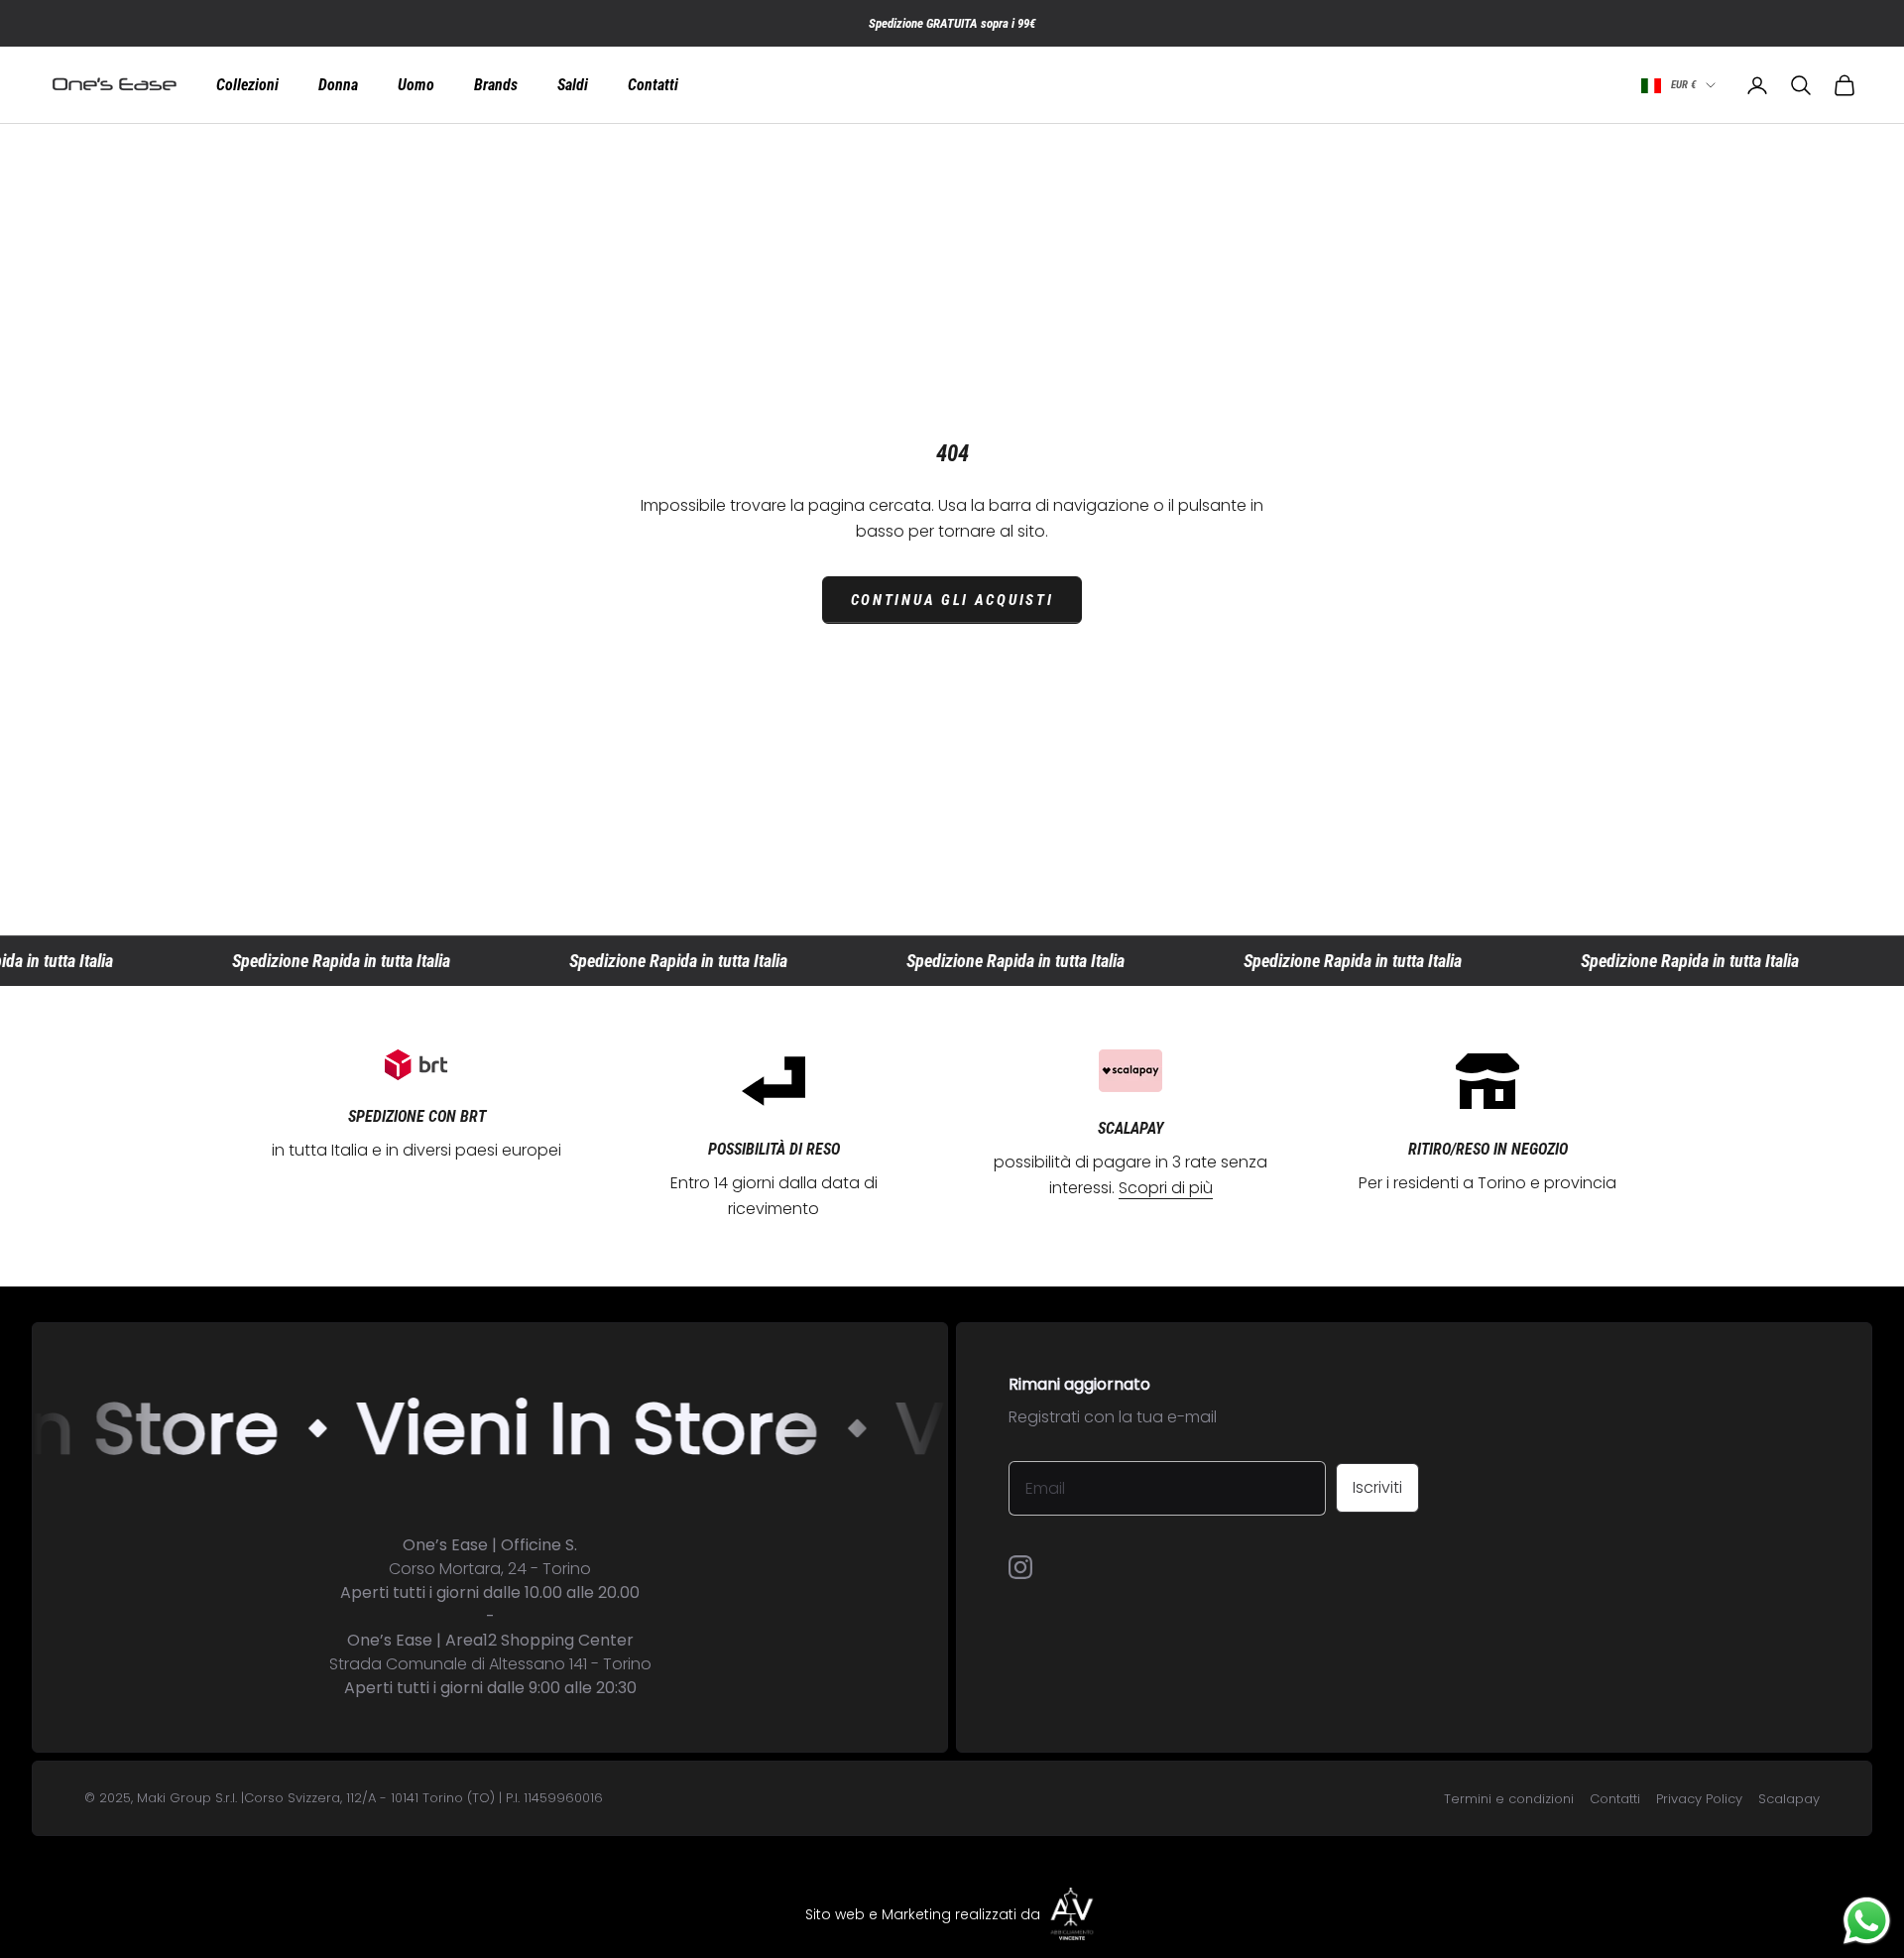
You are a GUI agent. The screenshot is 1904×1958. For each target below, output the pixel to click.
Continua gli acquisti (952, 600)
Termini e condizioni (1509, 1799)
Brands (496, 85)
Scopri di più (1166, 1188)
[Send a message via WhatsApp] (1867, 1921)
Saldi (573, 85)
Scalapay (1789, 1799)
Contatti (653, 85)
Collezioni (247, 85)
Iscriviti (1377, 1487)
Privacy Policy (1699, 1799)
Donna (338, 85)
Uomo (416, 85)
